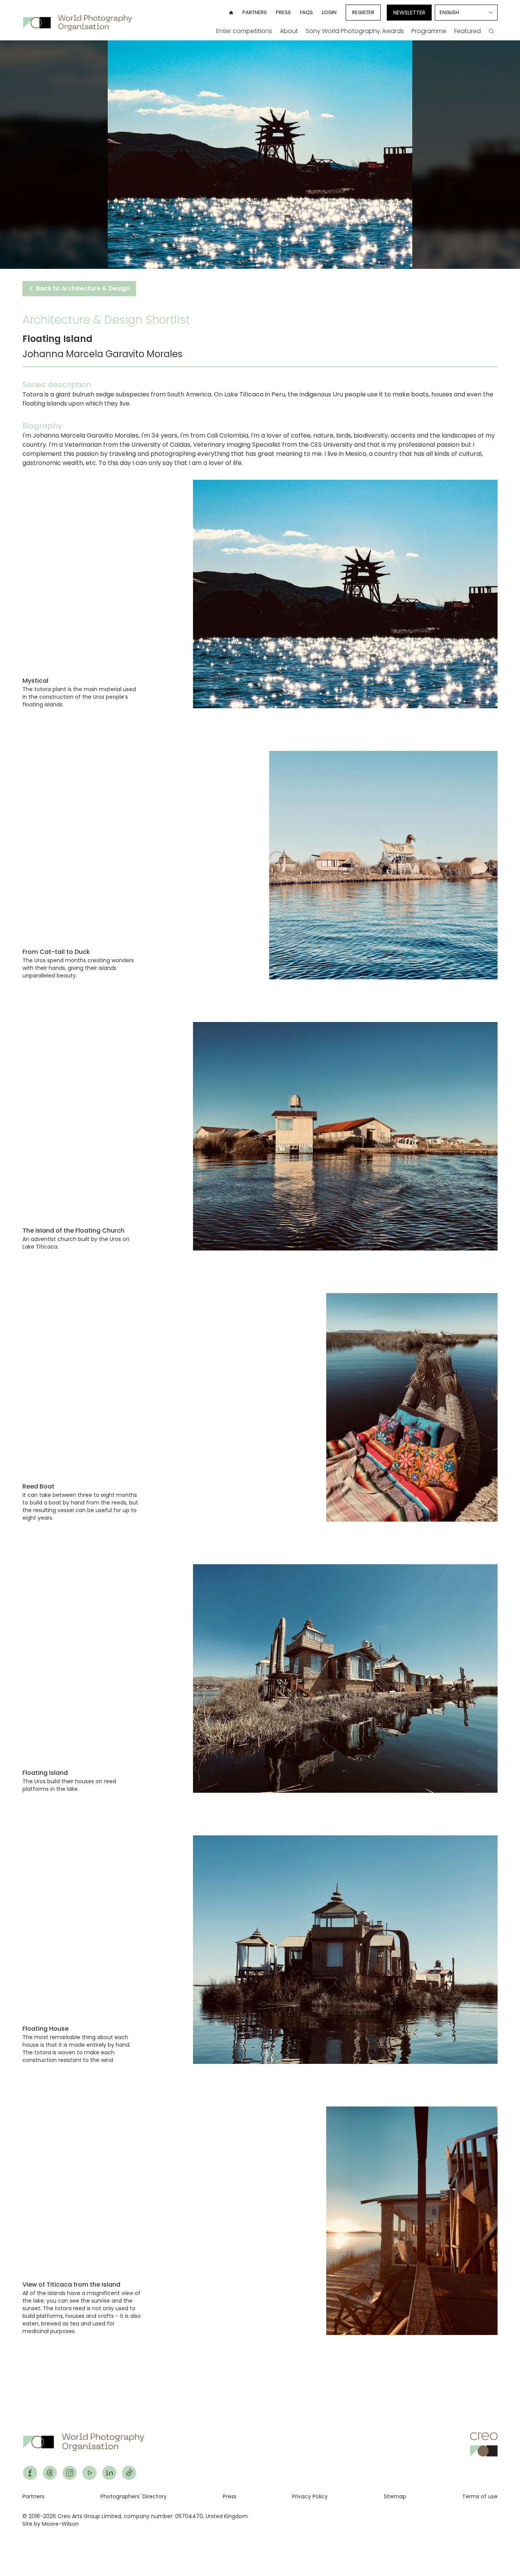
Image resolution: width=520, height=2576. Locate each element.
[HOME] (231, 13)
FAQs (306, 12)
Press (283, 12)
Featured (467, 31)
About (289, 31)
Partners (255, 12)
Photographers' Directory (134, 2496)
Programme (429, 31)
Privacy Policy (310, 2496)
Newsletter (409, 13)
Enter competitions (244, 31)
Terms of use (480, 2496)
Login (329, 12)
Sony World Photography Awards (355, 31)
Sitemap (395, 2496)
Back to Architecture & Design (82, 288)
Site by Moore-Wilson (51, 2524)
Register (363, 12)
